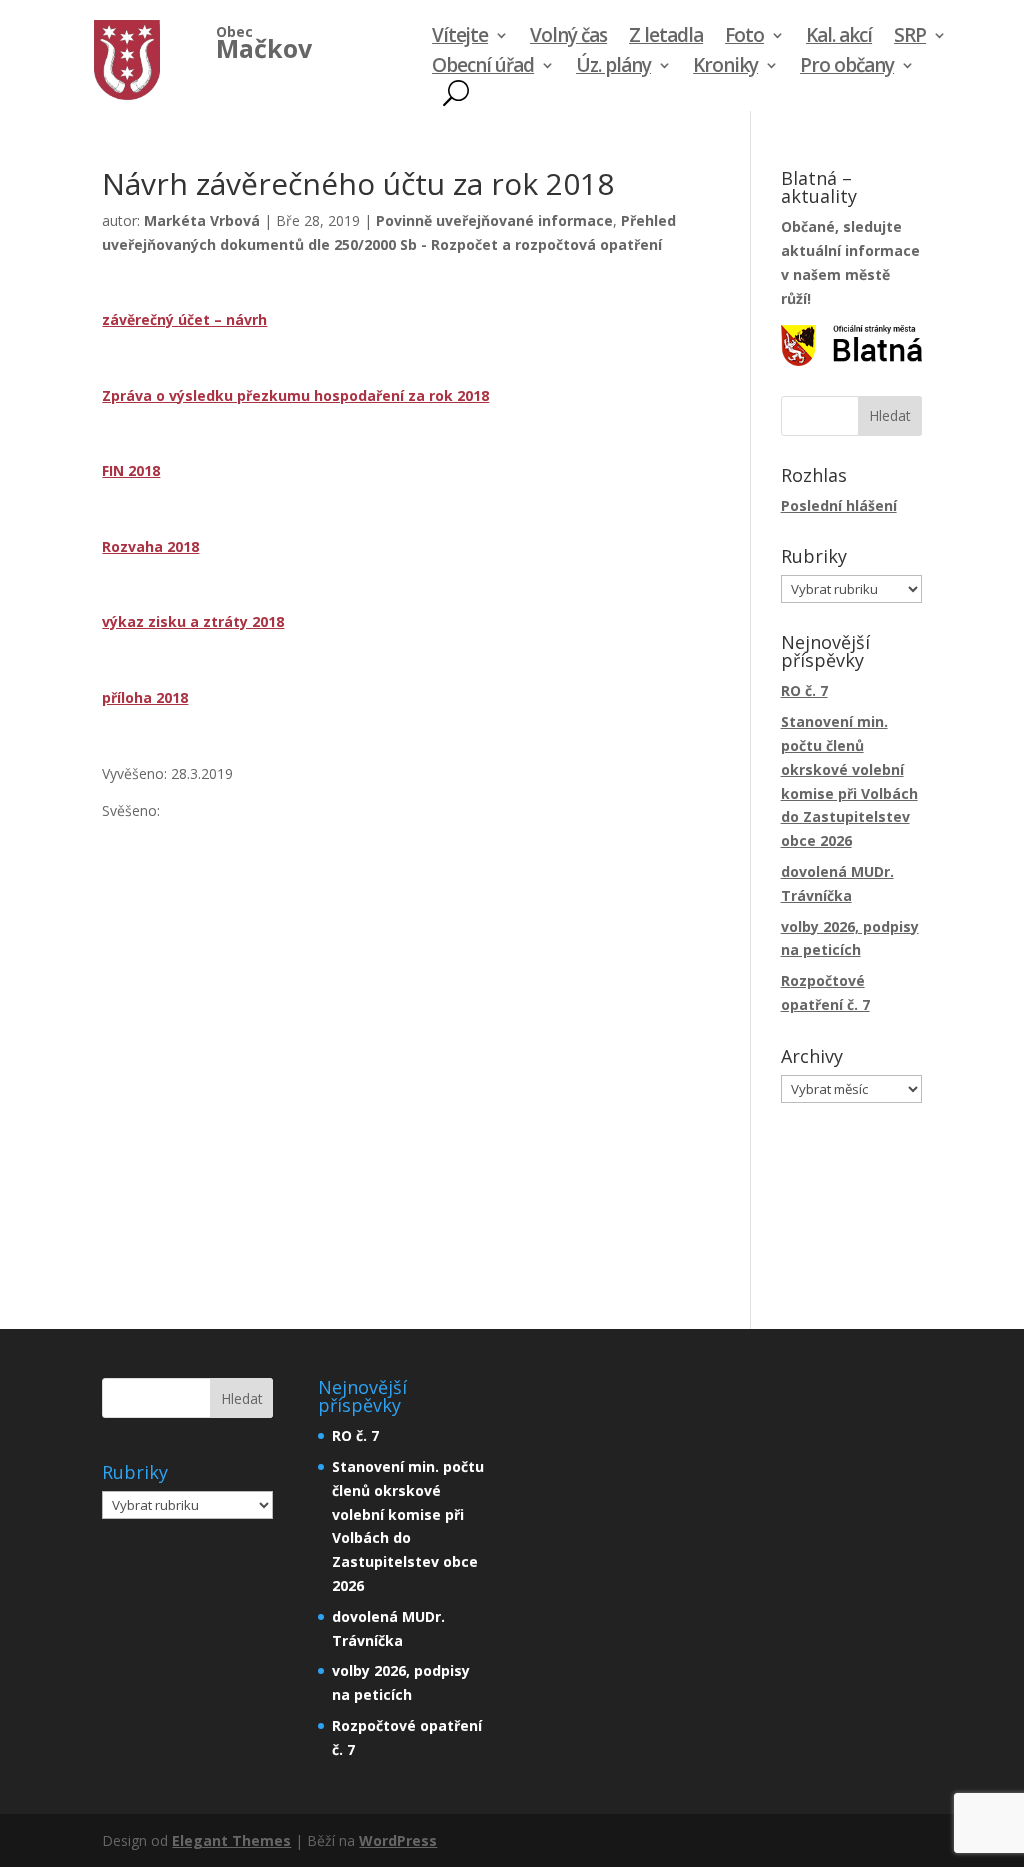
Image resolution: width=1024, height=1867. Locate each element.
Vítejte (460, 38)
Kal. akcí (839, 38)
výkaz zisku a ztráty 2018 (193, 621)
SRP (910, 38)
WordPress (398, 1840)
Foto (744, 38)
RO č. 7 (804, 690)
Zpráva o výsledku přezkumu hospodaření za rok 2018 (295, 395)
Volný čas (568, 38)
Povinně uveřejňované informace (494, 220)
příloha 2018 (145, 697)
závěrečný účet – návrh (184, 319)
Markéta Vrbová (202, 220)
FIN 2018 (131, 470)
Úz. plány (613, 68)
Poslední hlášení (839, 505)
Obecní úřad (483, 68)
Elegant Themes (231, 1840)
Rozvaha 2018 (150, 546)
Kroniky (725, 68)
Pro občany (847, 68)
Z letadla (666, 38)
